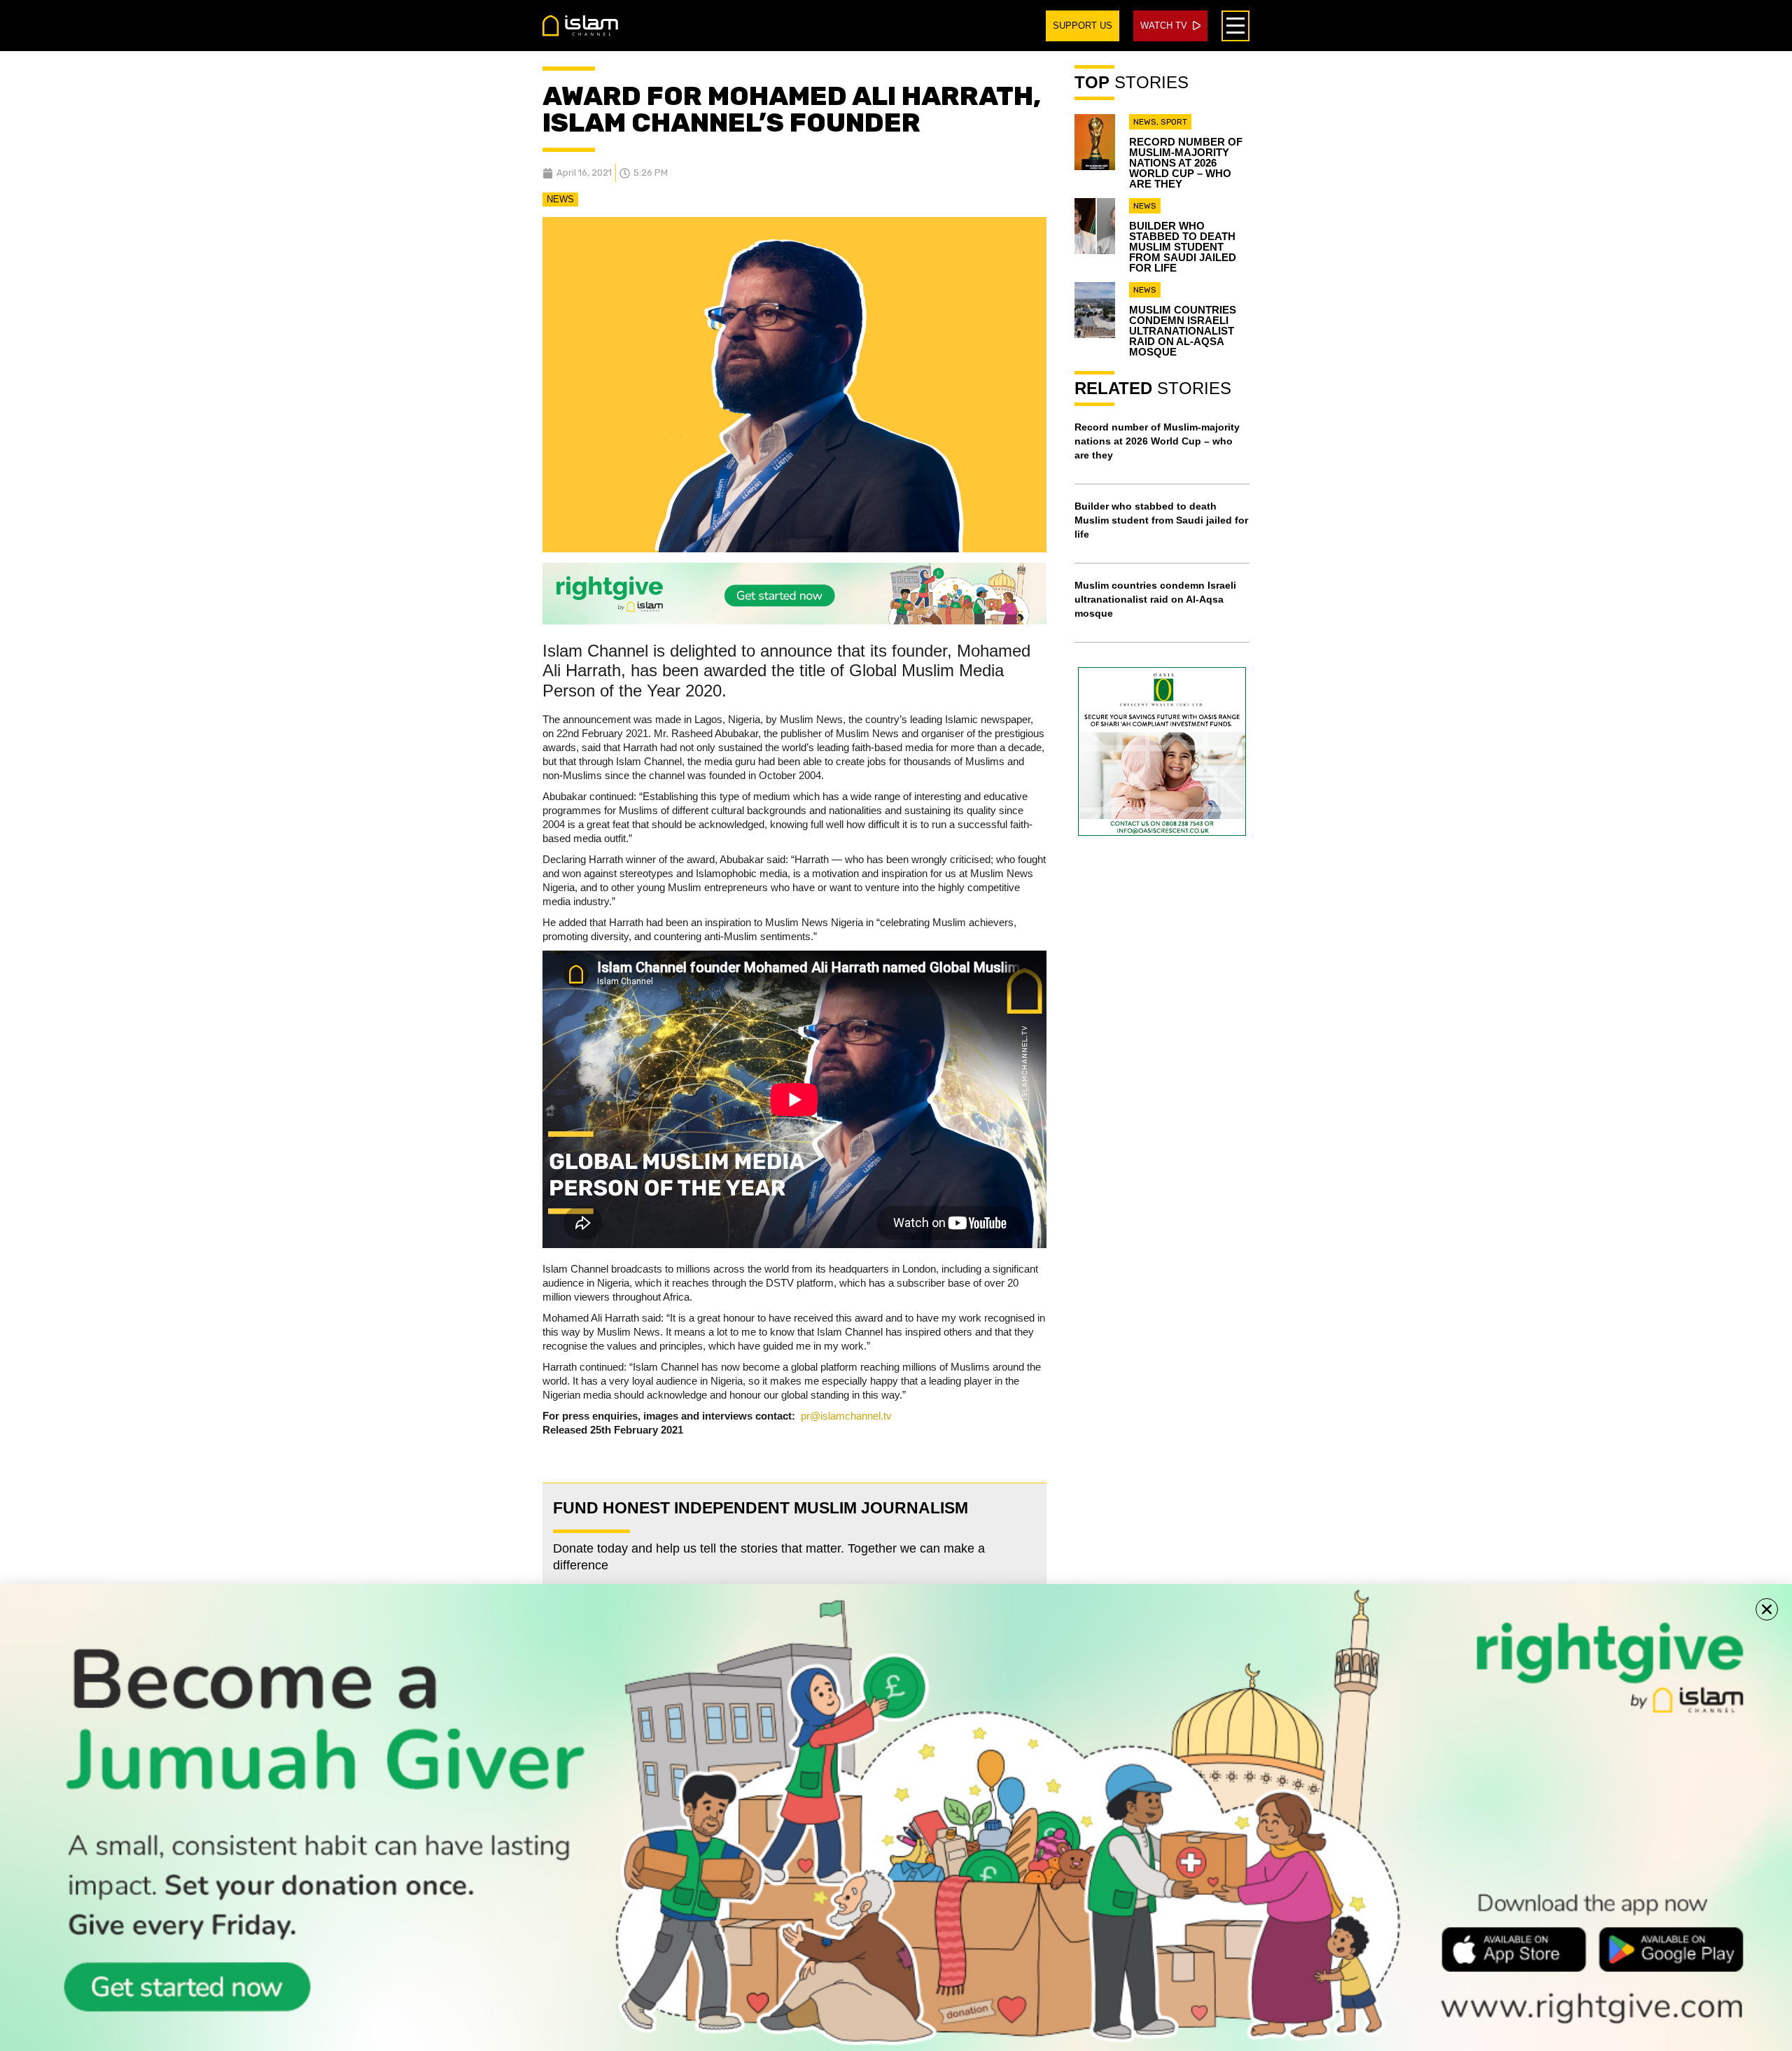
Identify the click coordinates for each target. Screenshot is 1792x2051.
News (560, 199)
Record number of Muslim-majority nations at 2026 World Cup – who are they (1186, 163)
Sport (1174, 122)
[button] (1767, 1609)
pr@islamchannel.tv (846, 1416)
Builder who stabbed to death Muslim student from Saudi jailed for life (1183, 247)
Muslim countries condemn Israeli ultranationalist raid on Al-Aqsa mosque (1183, 331)
